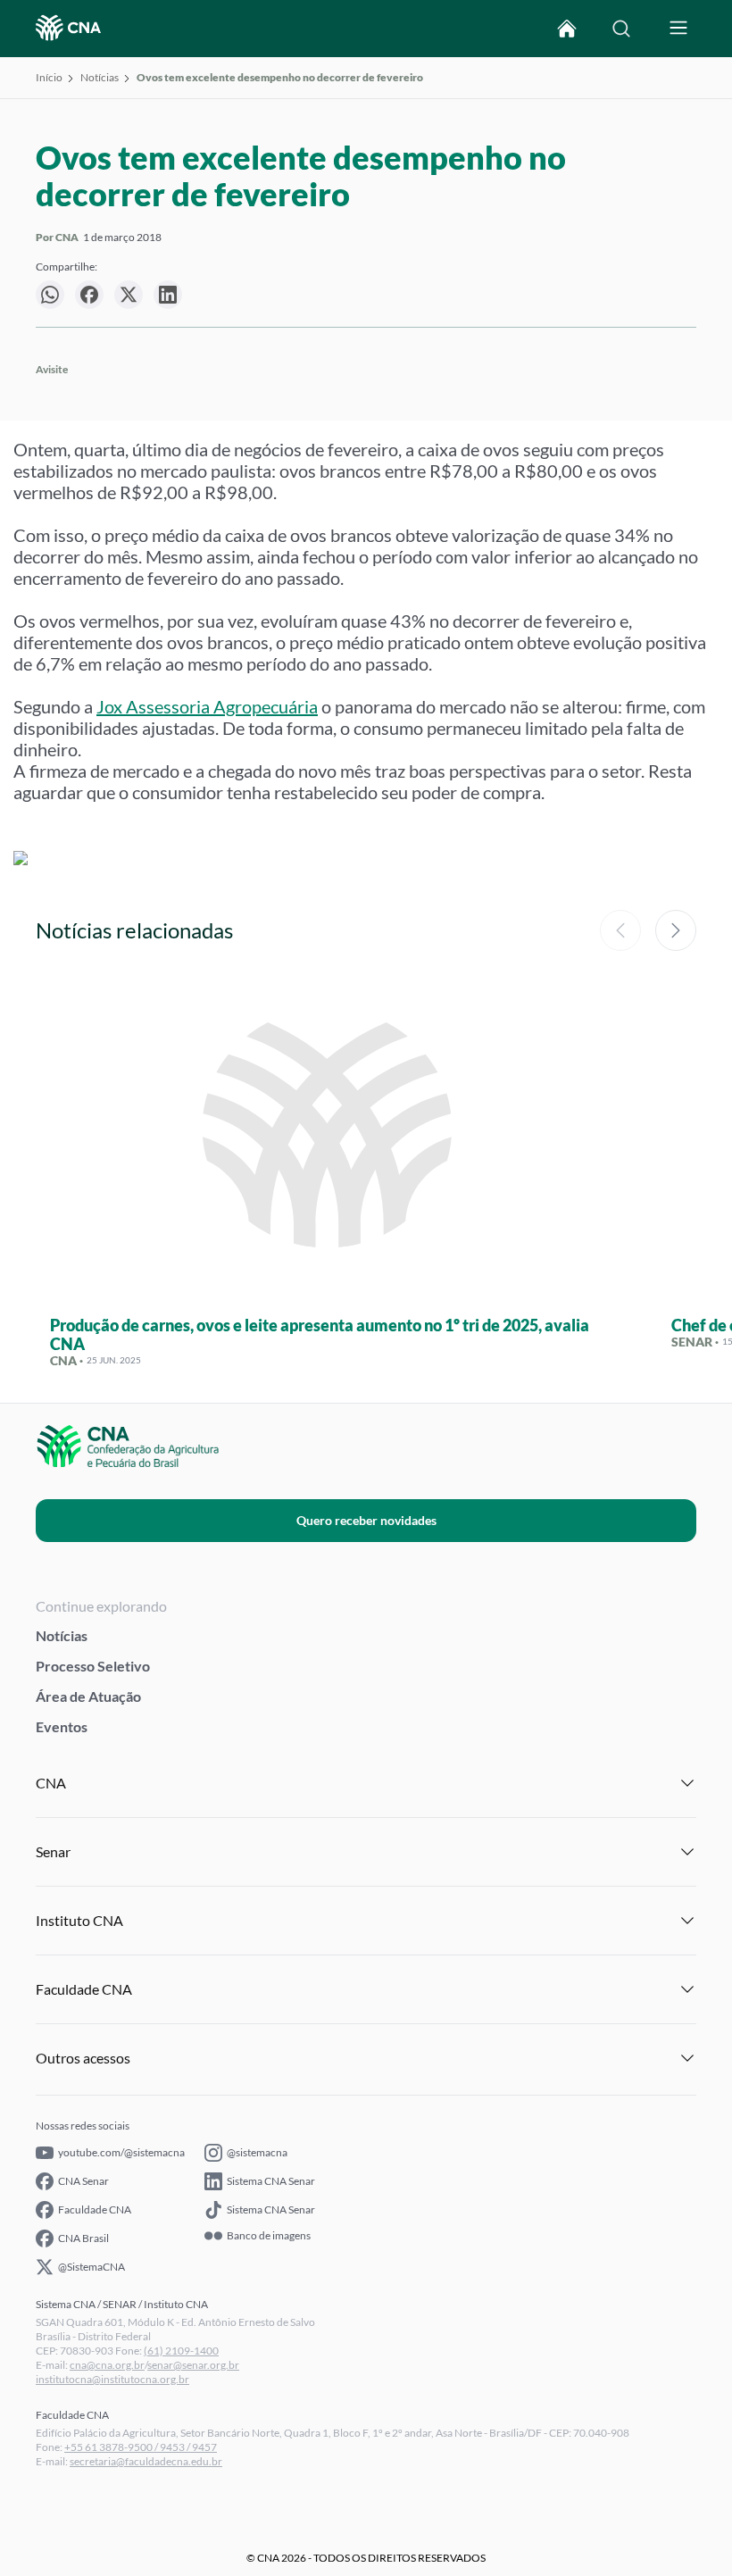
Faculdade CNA (95, 2209)
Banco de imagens (269, 2236)
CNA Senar (83, 2181)
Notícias (100, 77)
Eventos (62, 1726)
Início (49, 77)
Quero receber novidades (366, 1520)
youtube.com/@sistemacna (121, 2152)
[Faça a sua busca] (621, 29)
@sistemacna (257, 2152)
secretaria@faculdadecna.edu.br (146, 2461)
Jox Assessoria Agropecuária (207, 706)
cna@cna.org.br (107, 2365)
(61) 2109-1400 (181, 2351)
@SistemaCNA (91, 2267)
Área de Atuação (88, 1696)
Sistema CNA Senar (271, 2181)
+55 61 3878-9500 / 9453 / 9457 (141, 2447)
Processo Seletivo (93, 1666)
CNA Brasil (83, 2238)
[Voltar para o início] (567, 29)
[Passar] (676, 930)
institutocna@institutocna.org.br (112, 2379)
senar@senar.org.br (193, 2365)
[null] (50, 295)
